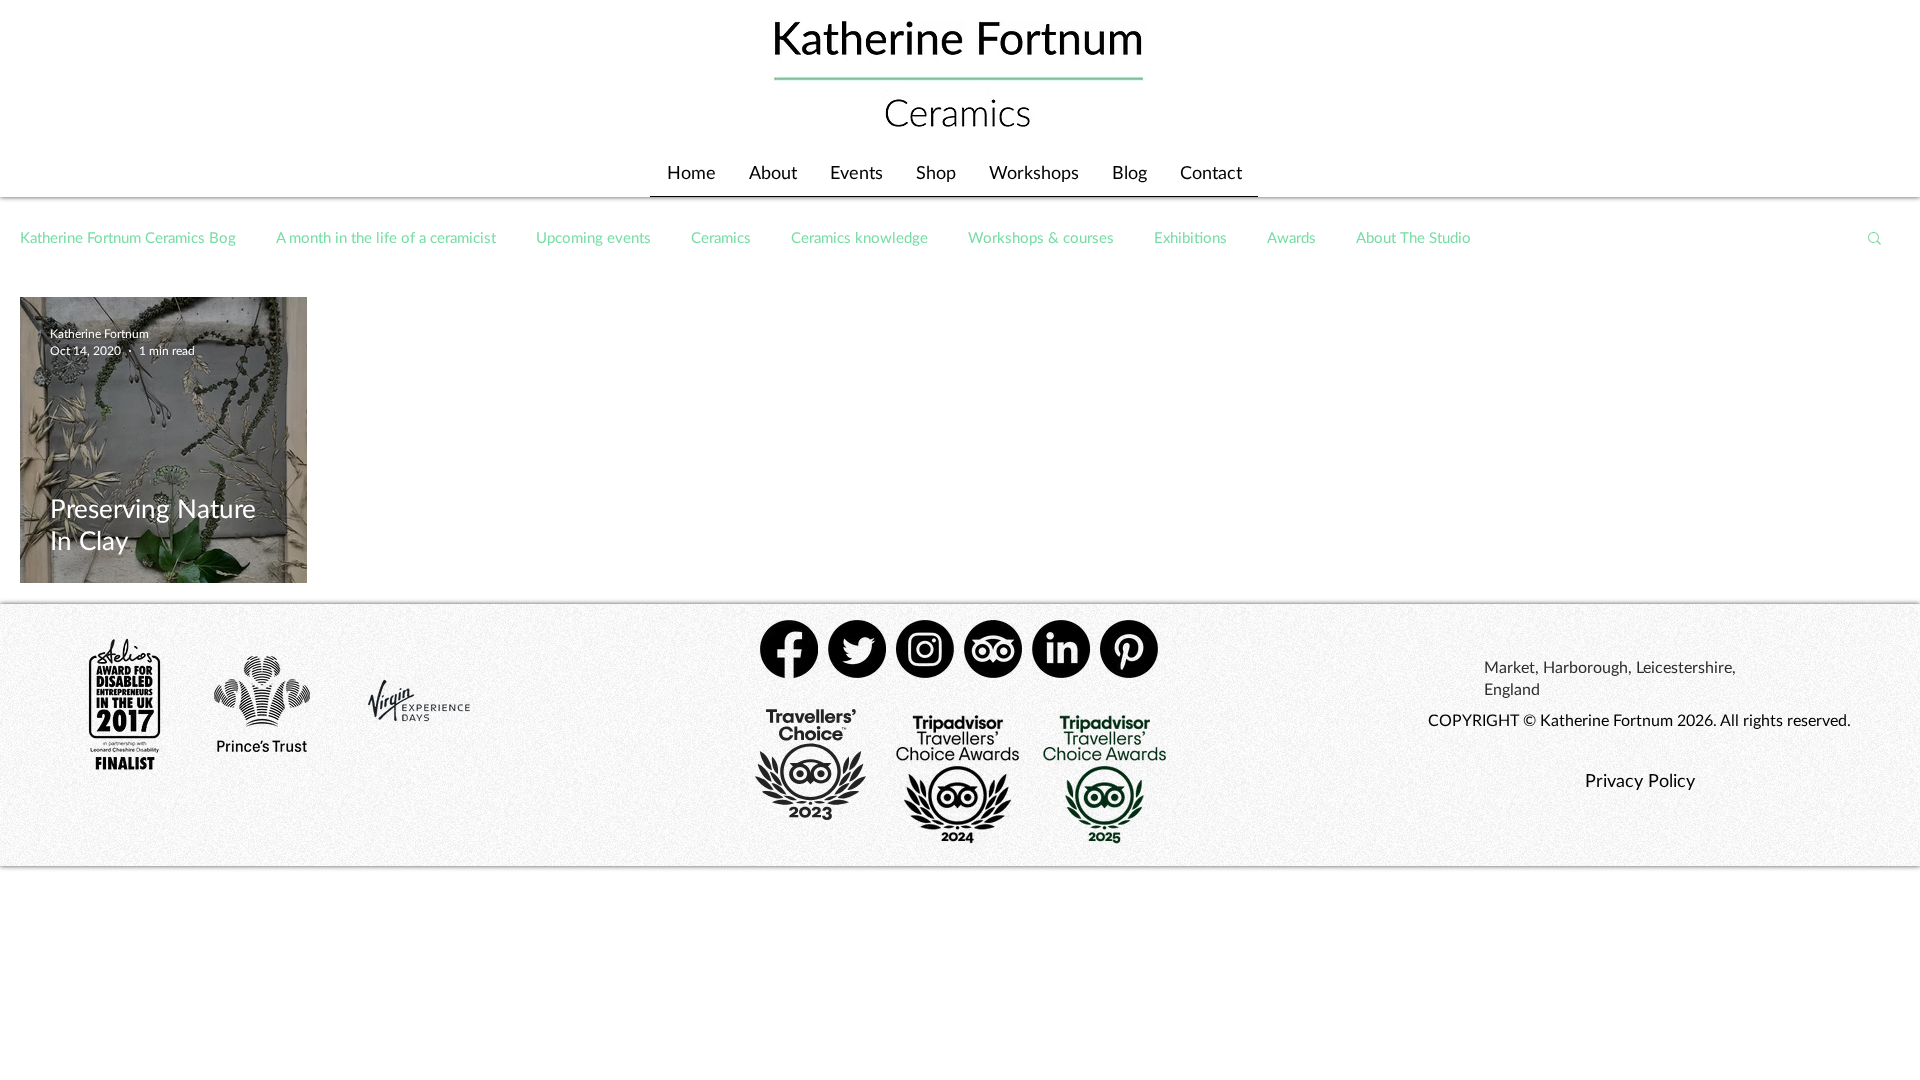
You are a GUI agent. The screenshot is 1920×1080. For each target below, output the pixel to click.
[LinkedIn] (1061, 649)
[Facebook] (789, 649)
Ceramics (721, 237)
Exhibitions (1190, 237)
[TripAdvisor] (993, 649)
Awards (1291, 237)
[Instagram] (925, 649)
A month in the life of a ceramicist (386, 237)
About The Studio (1413, 237)
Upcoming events (593, 237)
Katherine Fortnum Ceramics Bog (128, 237)
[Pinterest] (1129, 649)
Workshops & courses (1041, 237)
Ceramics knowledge (859, 237)
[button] (1874, 239)
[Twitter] (857, 649)
